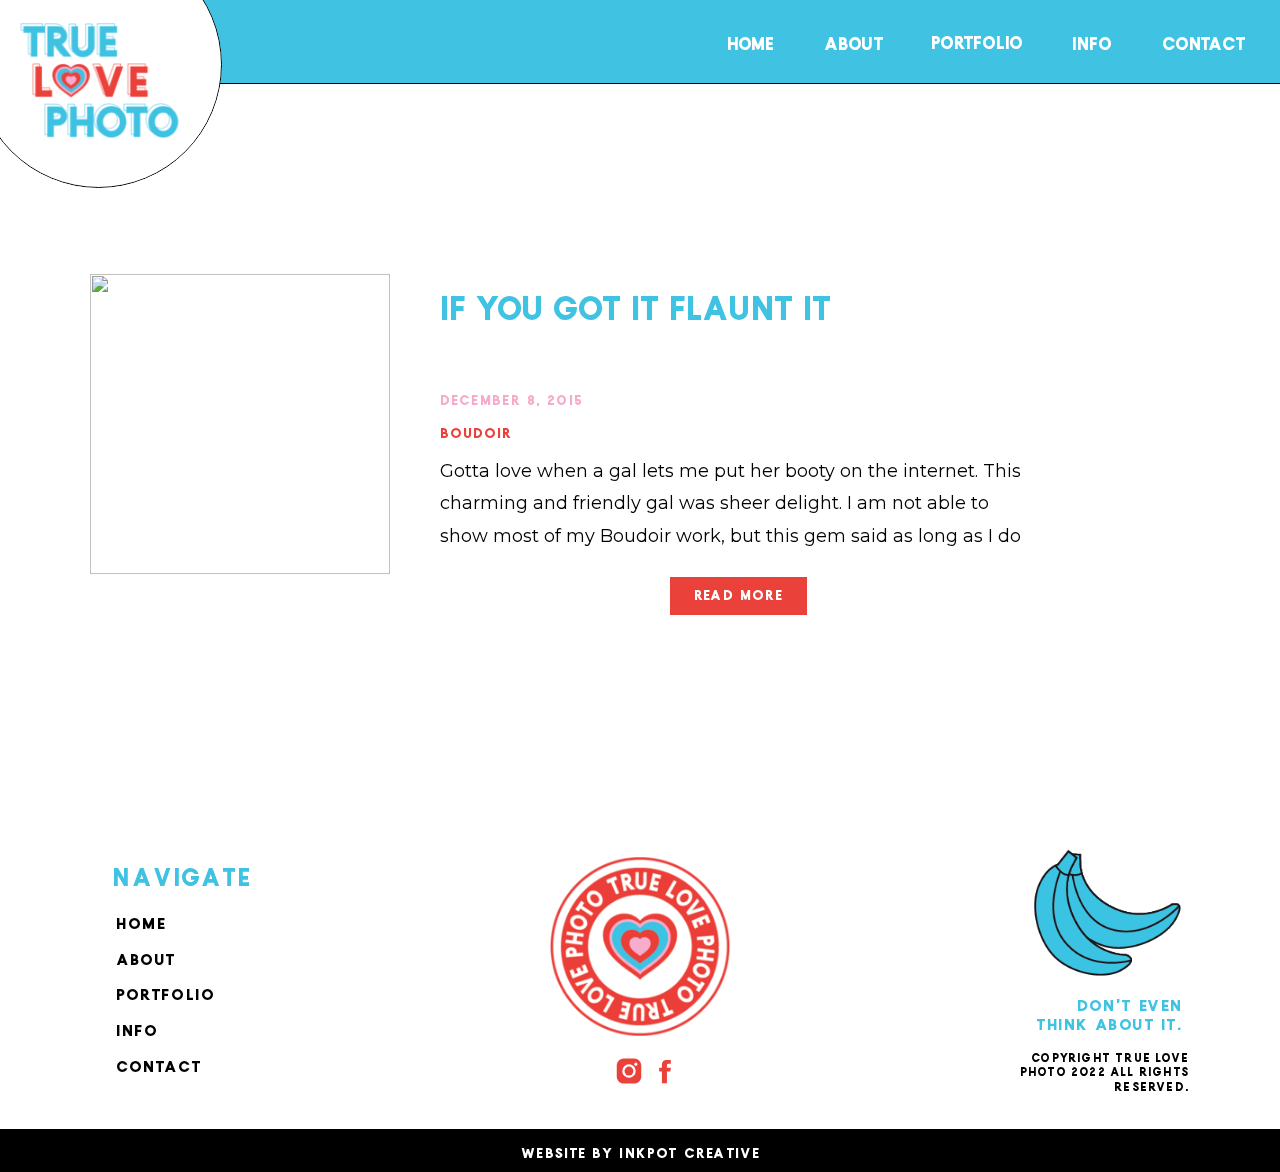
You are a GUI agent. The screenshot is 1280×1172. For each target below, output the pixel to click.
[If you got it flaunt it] (240, 424)
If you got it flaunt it (636, 300)
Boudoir (476, 429)
